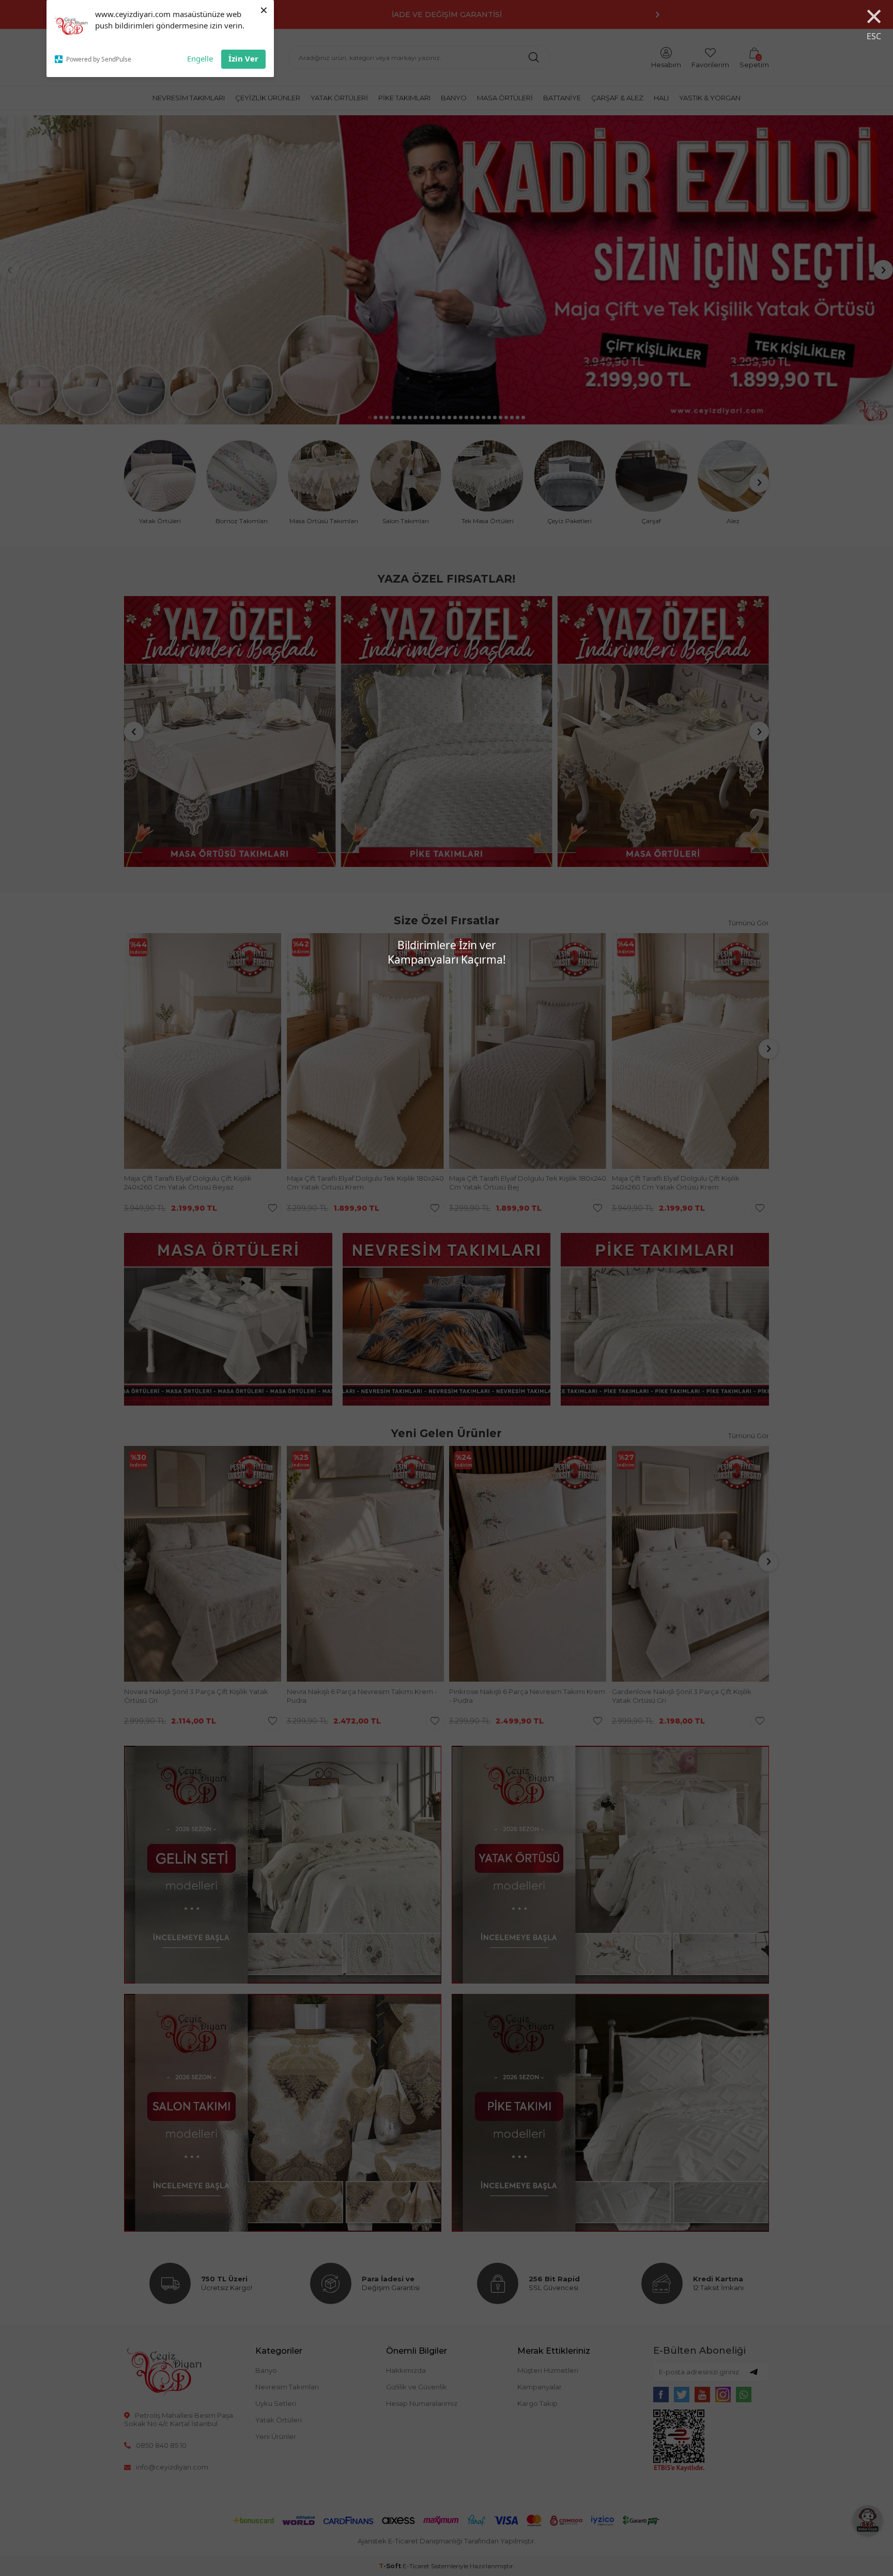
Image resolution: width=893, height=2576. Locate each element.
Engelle (200, 58)
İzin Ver (243, 58)
